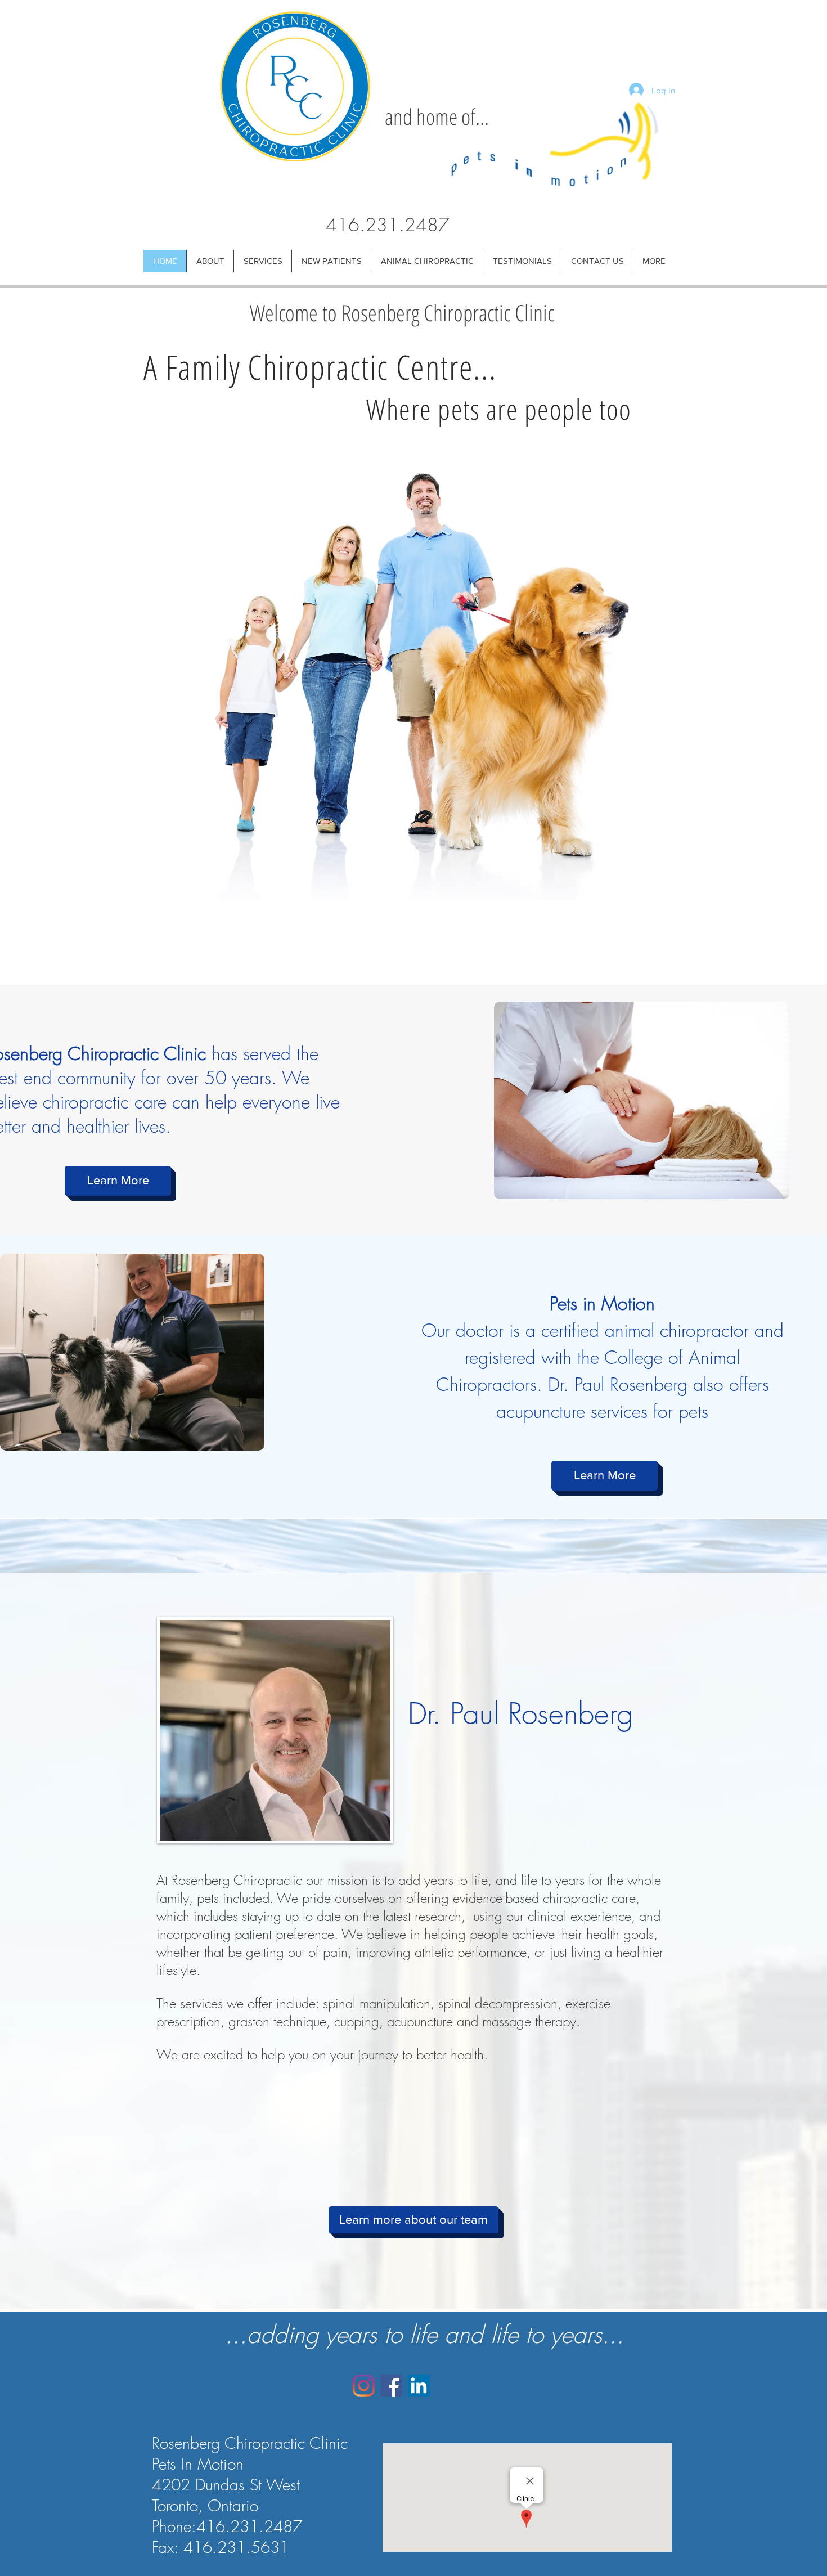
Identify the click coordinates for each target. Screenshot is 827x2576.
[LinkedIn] (419, 2386)
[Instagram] (364, 2386)
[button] (210, 261)
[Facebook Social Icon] (391, 2386)
